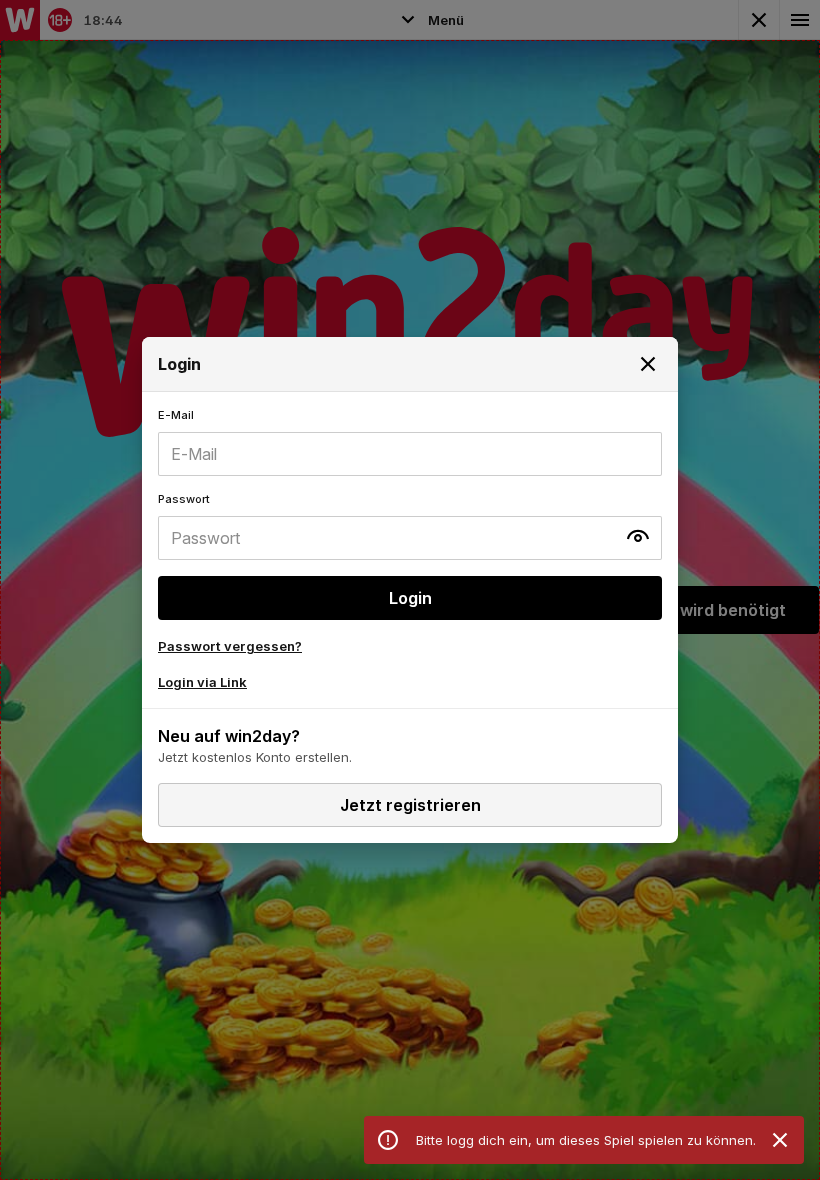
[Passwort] (410, 526)
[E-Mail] (410, 442)
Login (410, 598)
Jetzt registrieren (410, 805)
